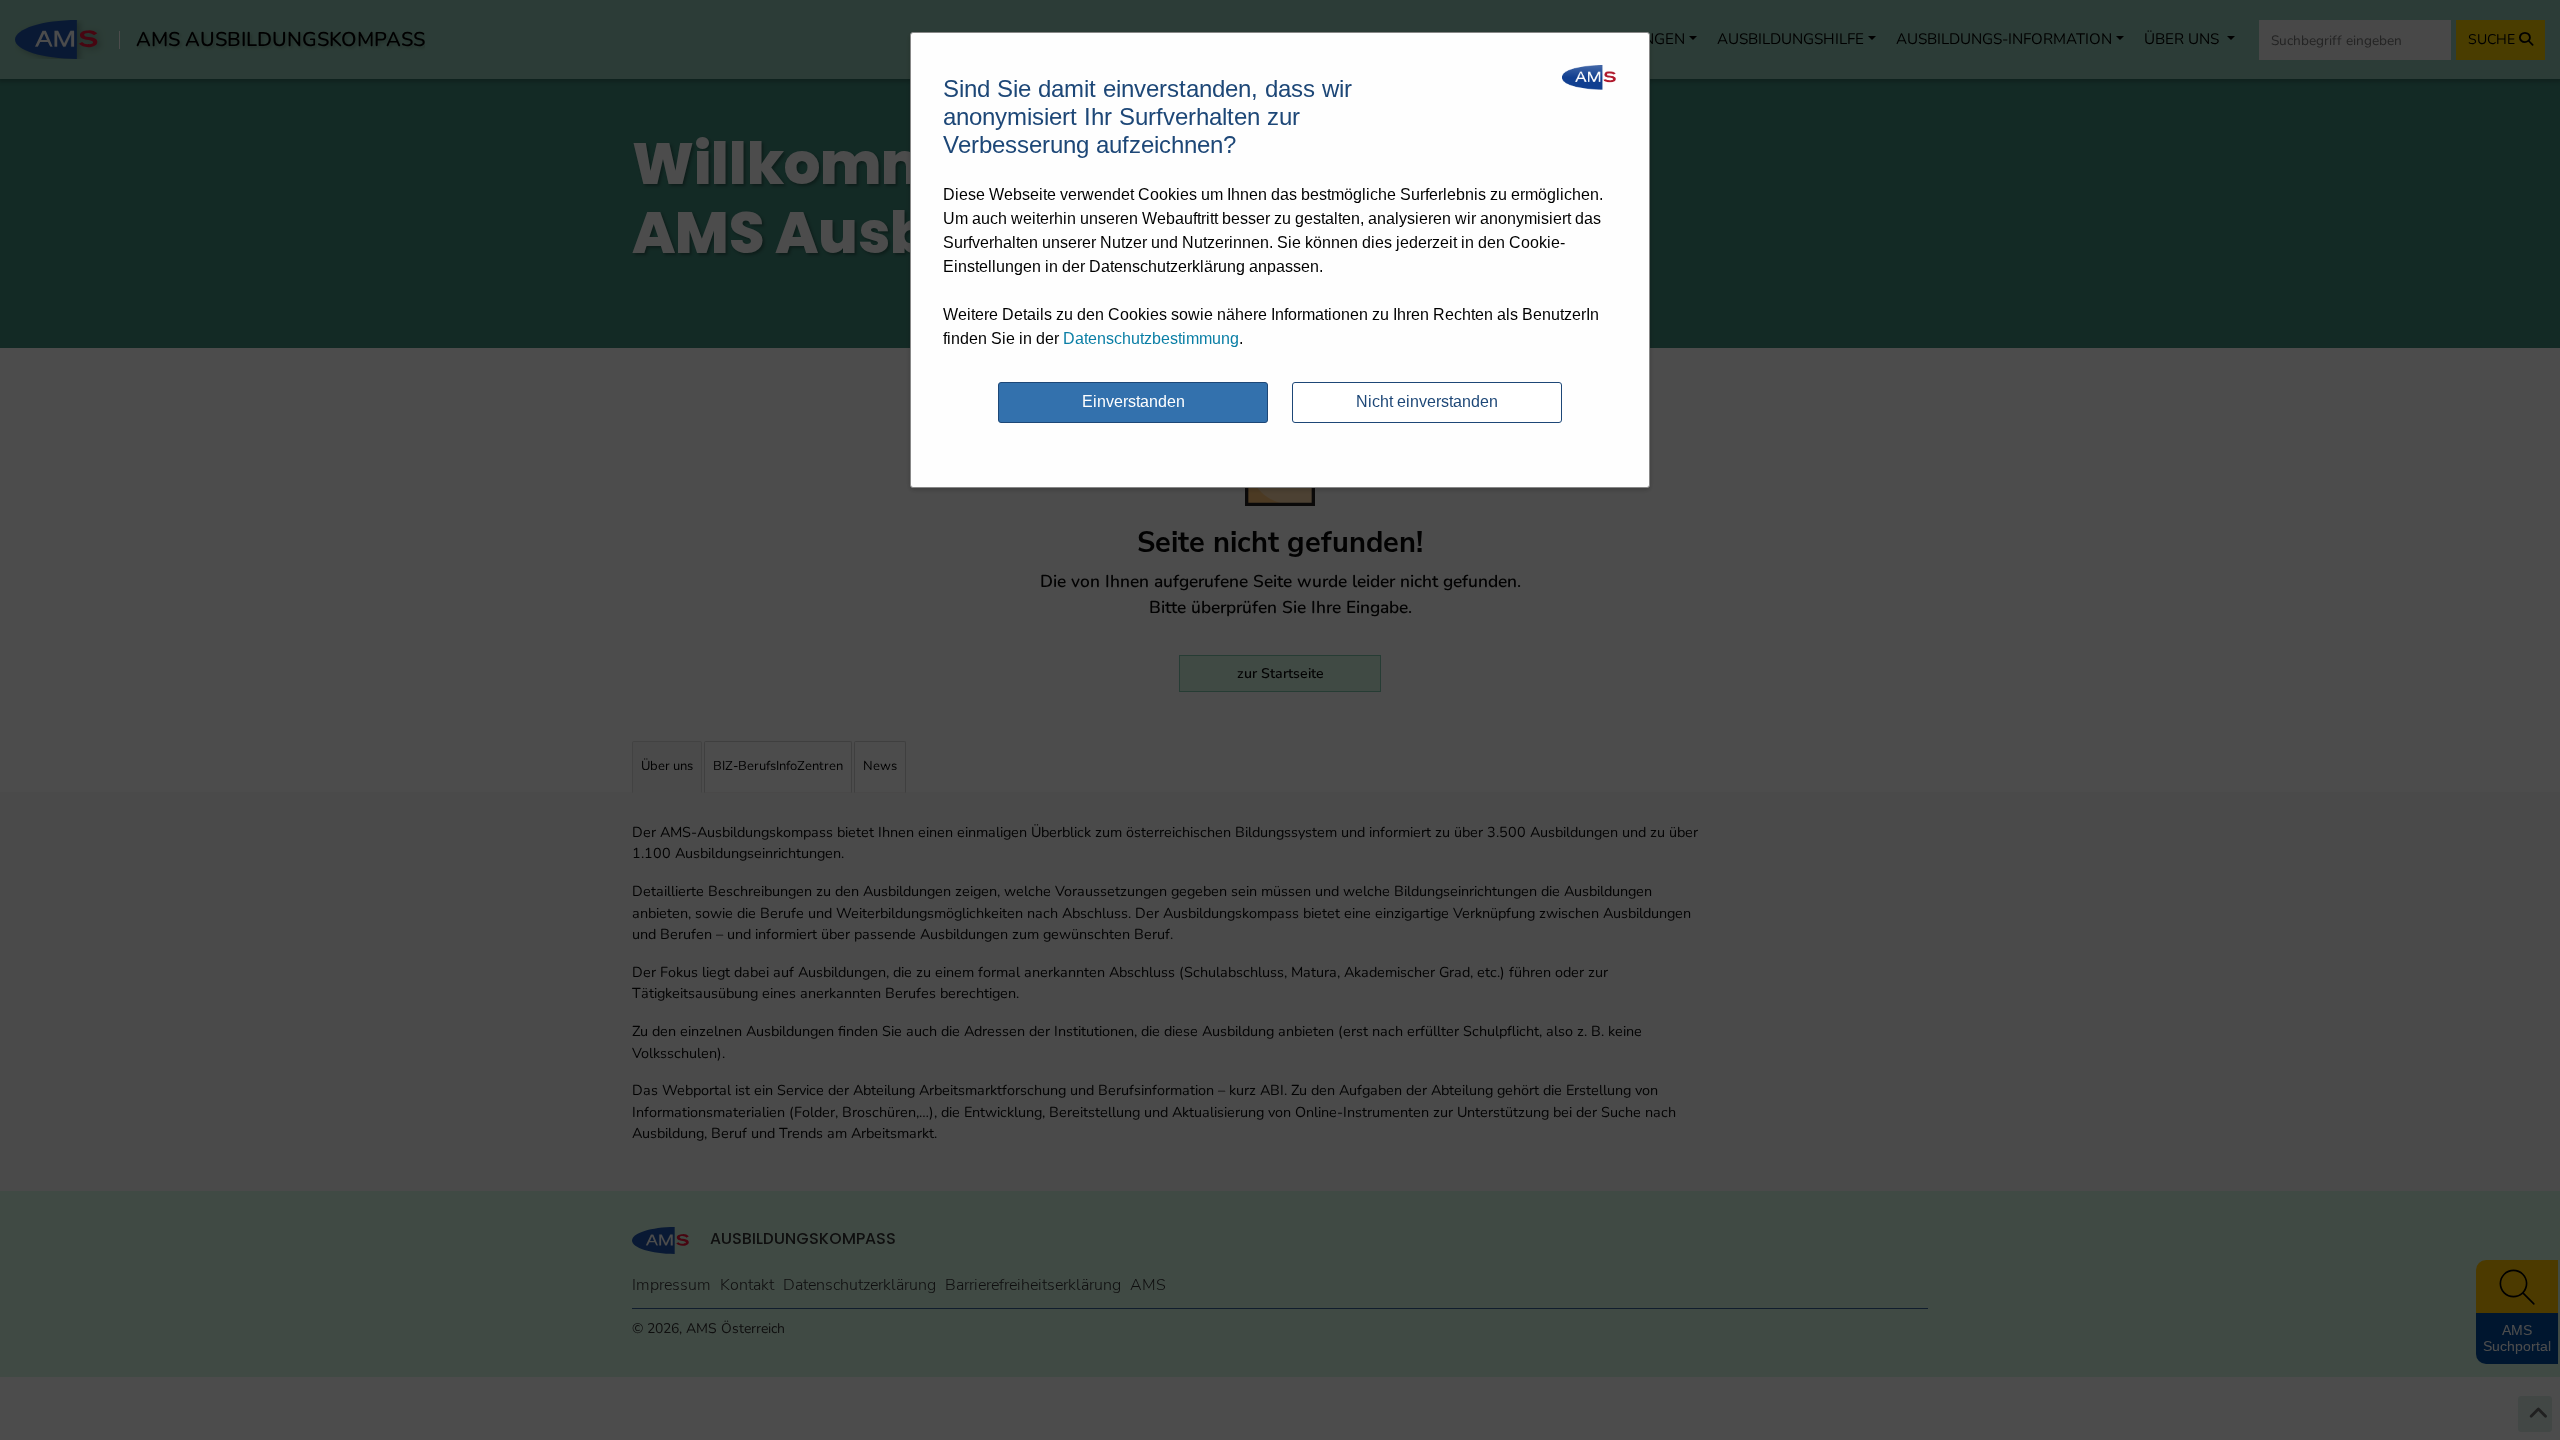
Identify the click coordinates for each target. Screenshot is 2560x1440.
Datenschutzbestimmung (1151, 338)
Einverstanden (1133, 401)
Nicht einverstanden (1427, 401)
